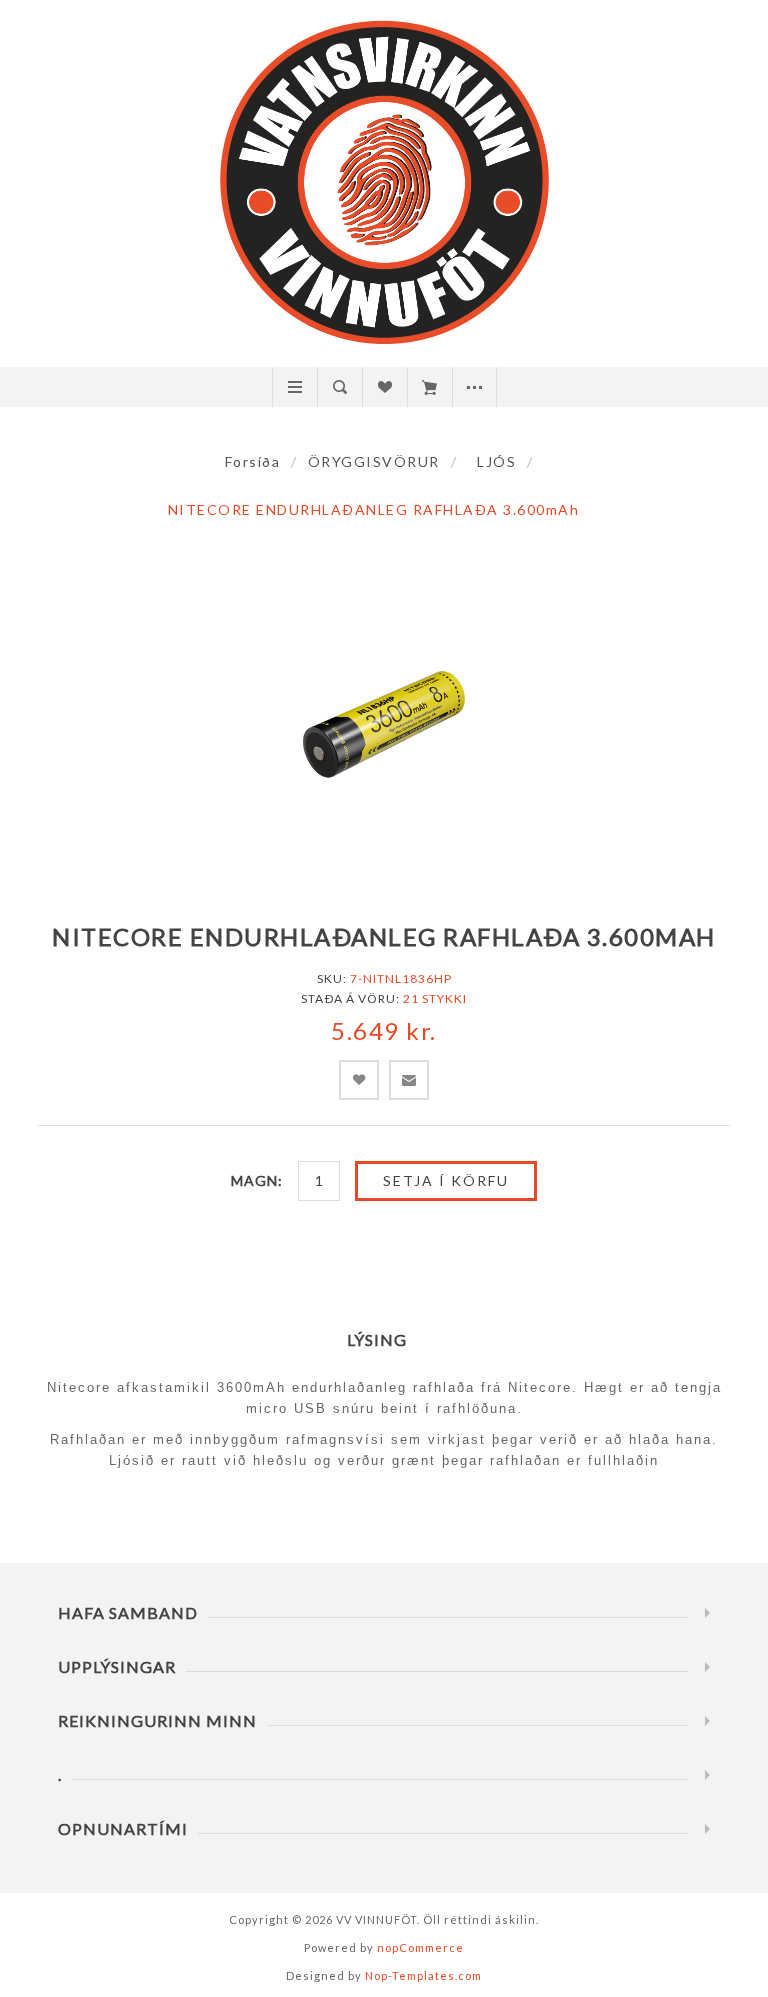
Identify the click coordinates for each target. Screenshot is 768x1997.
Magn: (257, 1180)
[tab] (384, 1339)
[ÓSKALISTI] (384, 387)
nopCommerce (420, 1947)
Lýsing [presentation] (377, 1339)
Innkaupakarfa (429, 387)
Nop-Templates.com (423, 1975)
